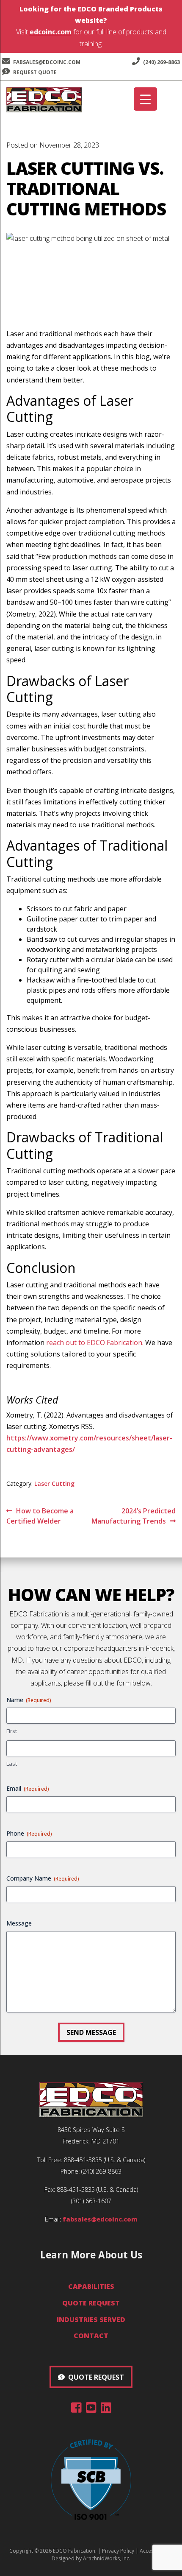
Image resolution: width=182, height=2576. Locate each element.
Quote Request (91, 2303)
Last (12, 1764)
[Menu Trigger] (145, 99)
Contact (91, 2336)
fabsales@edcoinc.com (47, 62)
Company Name (43, 1878)
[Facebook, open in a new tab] (76, 2409)
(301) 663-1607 (91, 2201)
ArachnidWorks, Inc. (107, 2558)
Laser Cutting (54, 1483)
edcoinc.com (51, 32)
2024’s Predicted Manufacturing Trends (134, 1516)
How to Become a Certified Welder (40, 1516)
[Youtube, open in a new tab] (91, 2409)
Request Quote (34, 72)
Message (19, 1923)
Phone (29, 1833)
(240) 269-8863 (161, 62)
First (12, 1731)
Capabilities (91, 2286)
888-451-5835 (83, 2160)
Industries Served (91, 2319)
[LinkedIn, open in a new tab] (106, 2409)
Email (28, 1788)
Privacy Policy (118, 2551)
